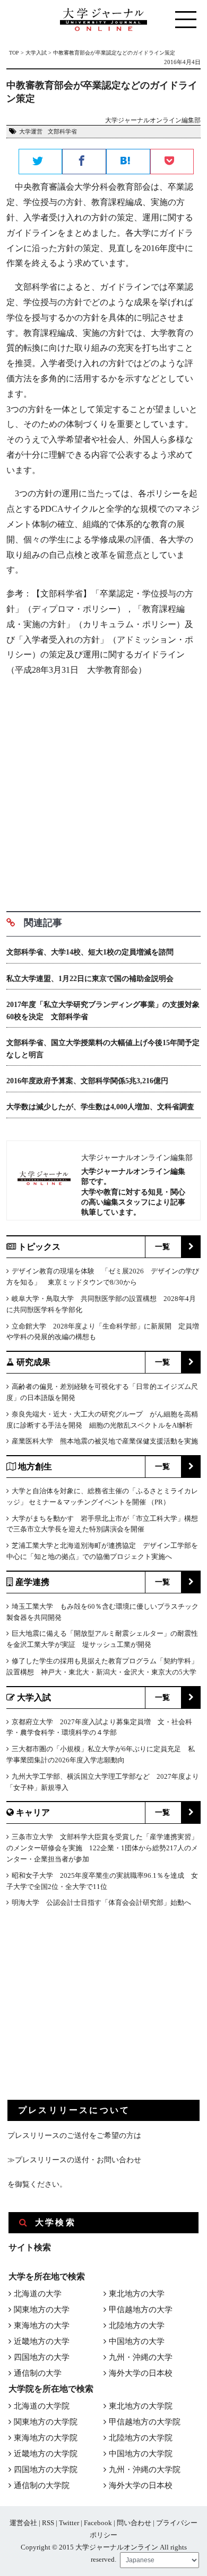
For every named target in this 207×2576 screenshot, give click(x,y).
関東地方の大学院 (46, 2422)
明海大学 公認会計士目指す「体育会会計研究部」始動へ (101, 1902)
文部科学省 (62, 131)
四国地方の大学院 (46, 2470)
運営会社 (23, 2523)
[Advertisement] (103, 790)
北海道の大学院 (42, 2406)
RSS (48, 2523)
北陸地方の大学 (137, 2325)
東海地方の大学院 (46, 2438)
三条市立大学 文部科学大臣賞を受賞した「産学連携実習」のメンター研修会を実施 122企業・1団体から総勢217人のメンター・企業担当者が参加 (102, 1848)
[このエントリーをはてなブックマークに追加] (128, 162)
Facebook (98, 2523)
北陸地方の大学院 (141, 2438)
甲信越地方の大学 (141, 2310)
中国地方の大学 (137, 2341)
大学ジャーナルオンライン (117, 2547)
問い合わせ (134, 2523)
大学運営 (31, 131)
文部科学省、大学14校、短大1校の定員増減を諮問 (90, 952)
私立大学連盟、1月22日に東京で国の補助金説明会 (90, 979)
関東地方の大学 (42, 2310)
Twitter (69, 2523)
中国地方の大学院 (141, 2454)
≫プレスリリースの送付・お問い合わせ (74, 2160)
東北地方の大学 (137, 2294)
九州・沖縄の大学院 (145, 2470)
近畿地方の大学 (42, 2341)
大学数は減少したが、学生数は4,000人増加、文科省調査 (100, 1107)
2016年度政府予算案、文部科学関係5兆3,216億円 (87, 1081)
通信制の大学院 (42, 2485)
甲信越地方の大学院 (145, 2422)
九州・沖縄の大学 (141, 2357)
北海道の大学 (38, 2294)
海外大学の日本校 (141, 2373)
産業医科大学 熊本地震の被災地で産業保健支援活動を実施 (105, 1441)
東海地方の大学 (42, 2325)
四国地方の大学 (42, 2357)
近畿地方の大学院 (46, 2454)
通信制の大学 (38, 2373)
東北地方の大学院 (141, 2406)
